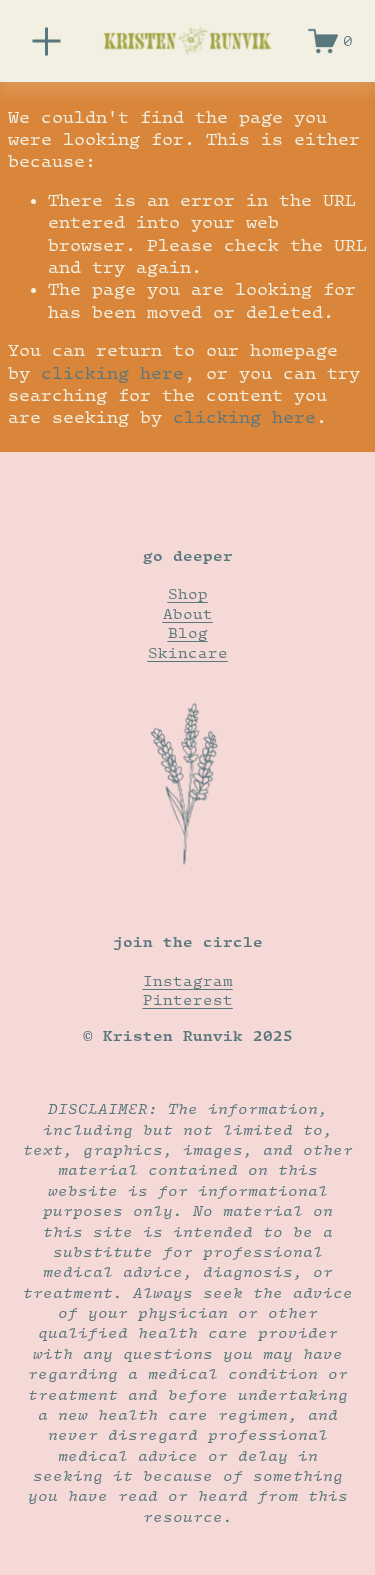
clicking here (112, 373)
